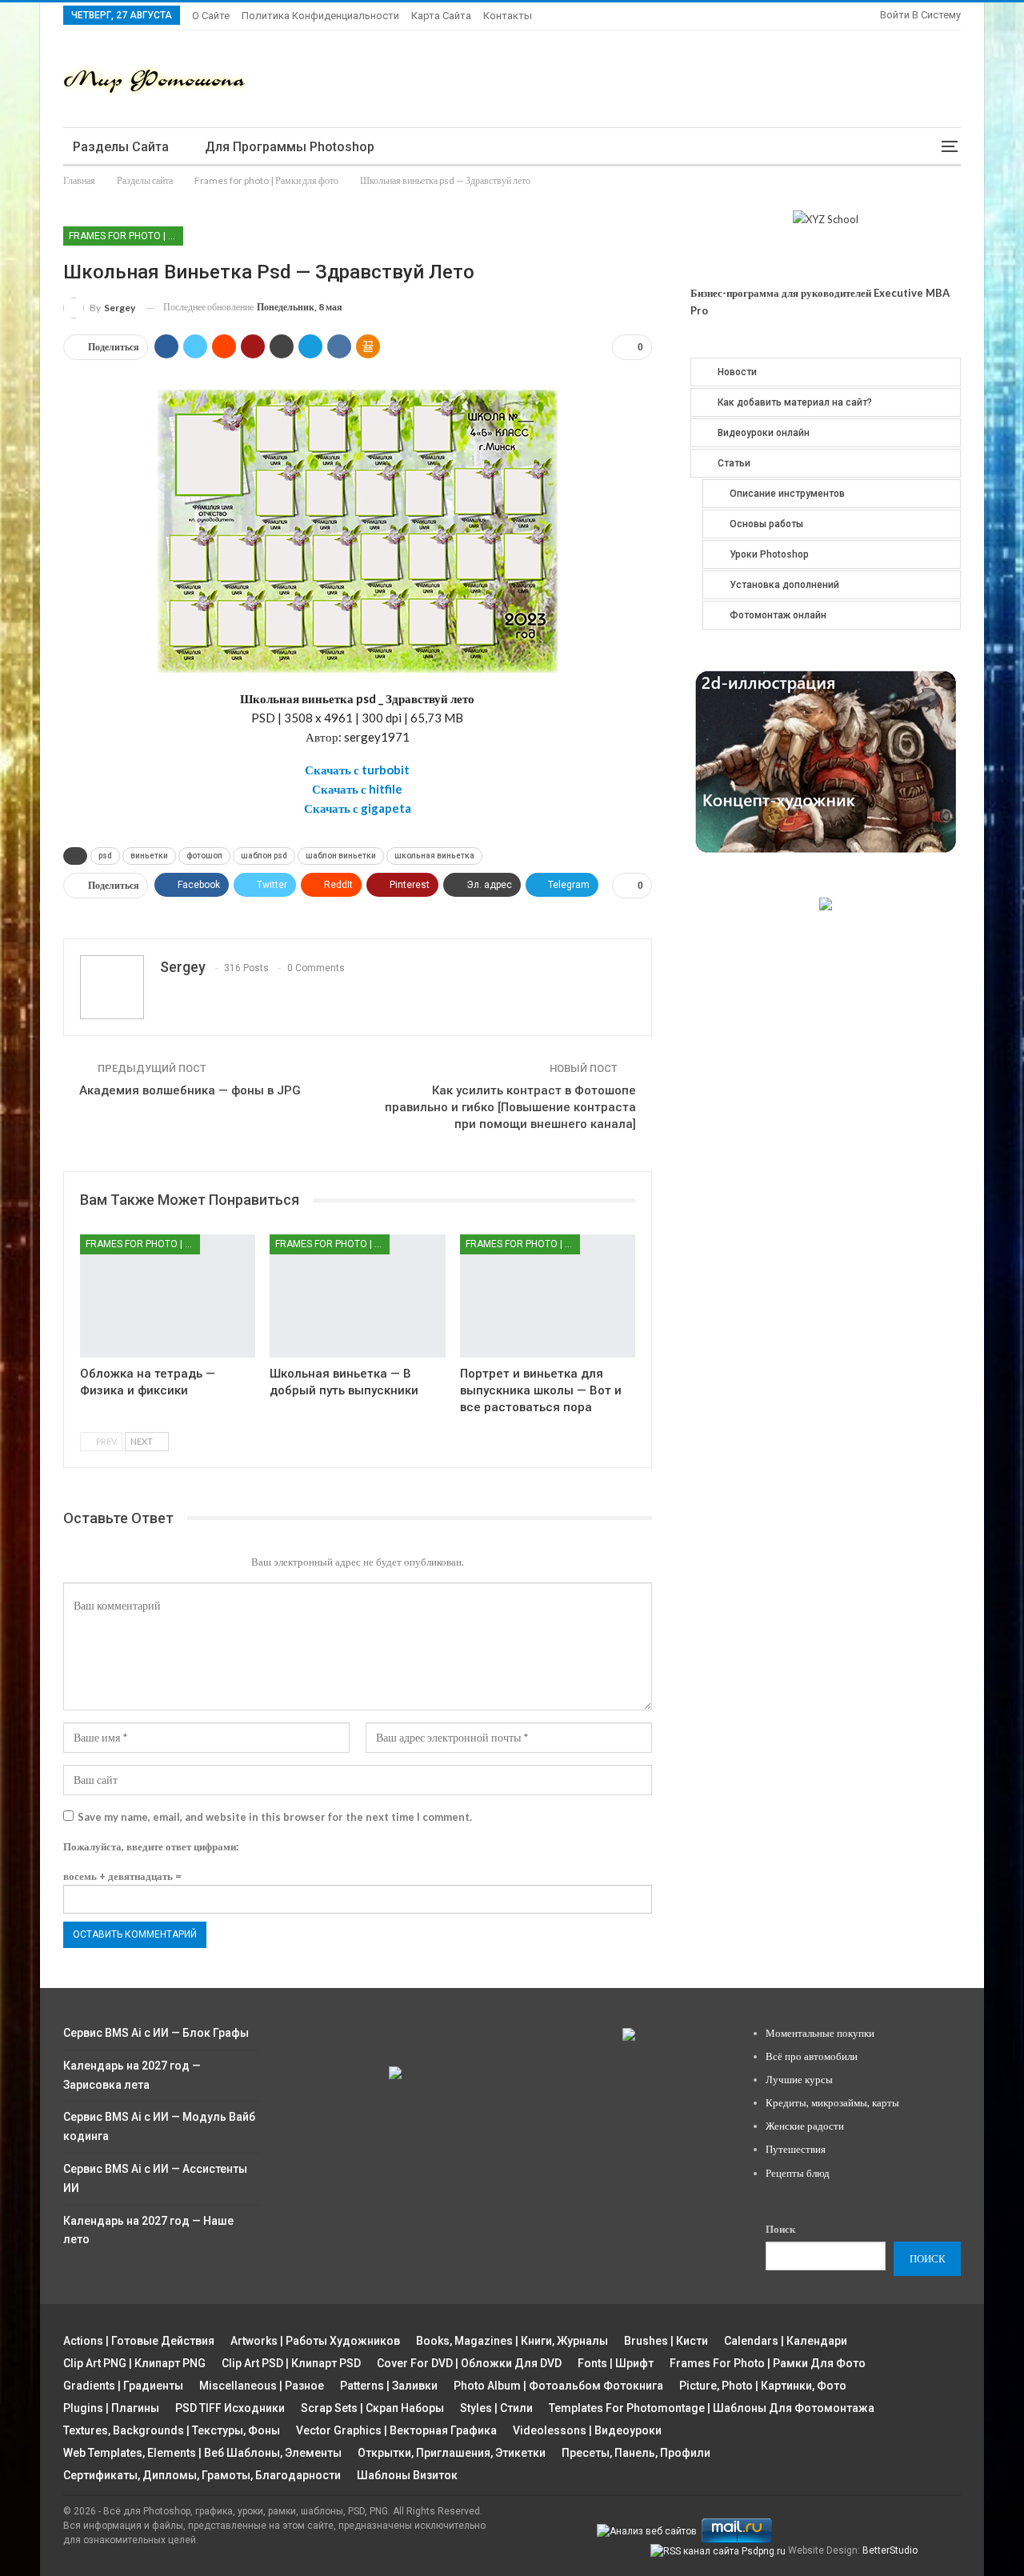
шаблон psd (264, 856)
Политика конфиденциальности (320, 16)
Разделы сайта (121, 147)
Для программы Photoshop (290, 147)
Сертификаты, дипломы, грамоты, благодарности (202, 2475)
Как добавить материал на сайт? (795, 402)
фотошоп (204, 856)
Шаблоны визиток (407, 2475)
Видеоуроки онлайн (764, 433)
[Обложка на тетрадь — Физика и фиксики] (168, 1296)
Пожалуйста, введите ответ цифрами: (151, 1846)
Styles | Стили (496, 2408)
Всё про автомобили (812, 2056)
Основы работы (766, 524)
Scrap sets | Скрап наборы (372, 2408)
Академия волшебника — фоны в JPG (190, 1090)
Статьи (734, 463)
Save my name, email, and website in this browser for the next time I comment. (275, 1817)
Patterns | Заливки (389, 2386)
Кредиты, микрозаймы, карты (832, 2102)
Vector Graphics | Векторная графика (396, 2430)
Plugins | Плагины (111, 2408)
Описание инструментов (787, 494)
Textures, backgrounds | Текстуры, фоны (172, 2430)
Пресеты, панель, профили (636, 2453)
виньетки (149, 856)
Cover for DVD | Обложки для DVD (469, 2363)
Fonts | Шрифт (616, 2363)
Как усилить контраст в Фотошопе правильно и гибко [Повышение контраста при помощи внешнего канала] (510, 1107)
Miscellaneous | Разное (262, 2386)
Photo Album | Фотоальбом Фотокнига (558, 2386)
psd (105, 856)
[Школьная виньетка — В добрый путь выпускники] (357, 1296)
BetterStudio (890, 2550)
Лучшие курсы (799, 2079)
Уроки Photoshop (769, 554)
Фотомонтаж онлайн (778, 615)
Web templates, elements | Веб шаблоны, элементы (202, 2453)
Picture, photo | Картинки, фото (763, 2386)
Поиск (780, 2229)
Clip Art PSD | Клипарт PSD (291, 2363)
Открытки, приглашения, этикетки (452, 2453)
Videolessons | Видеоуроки (587, 2430)
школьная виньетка (434, 856)
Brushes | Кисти (666, 2341)
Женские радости (805, 2126)
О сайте (211, 16)
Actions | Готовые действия (139, 2341)
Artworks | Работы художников (315, 2341)
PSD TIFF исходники (230, 2408)
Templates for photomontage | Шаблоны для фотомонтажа (712, 2408)
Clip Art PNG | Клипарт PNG (134, 2363)
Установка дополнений (784, 585)
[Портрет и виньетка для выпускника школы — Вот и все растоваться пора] (548, 1296)
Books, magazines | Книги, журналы (512, 2341)
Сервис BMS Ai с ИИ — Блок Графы (156, 2033)
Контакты (508, 16)
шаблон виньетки (341, 856)
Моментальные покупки (820, 2033)
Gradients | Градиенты (123, 2386)
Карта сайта (441, 16)
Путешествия (796, 2149)
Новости (737, 372)
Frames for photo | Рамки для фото (126, 236)
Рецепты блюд (798, 2173)
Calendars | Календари (786, 2341)
